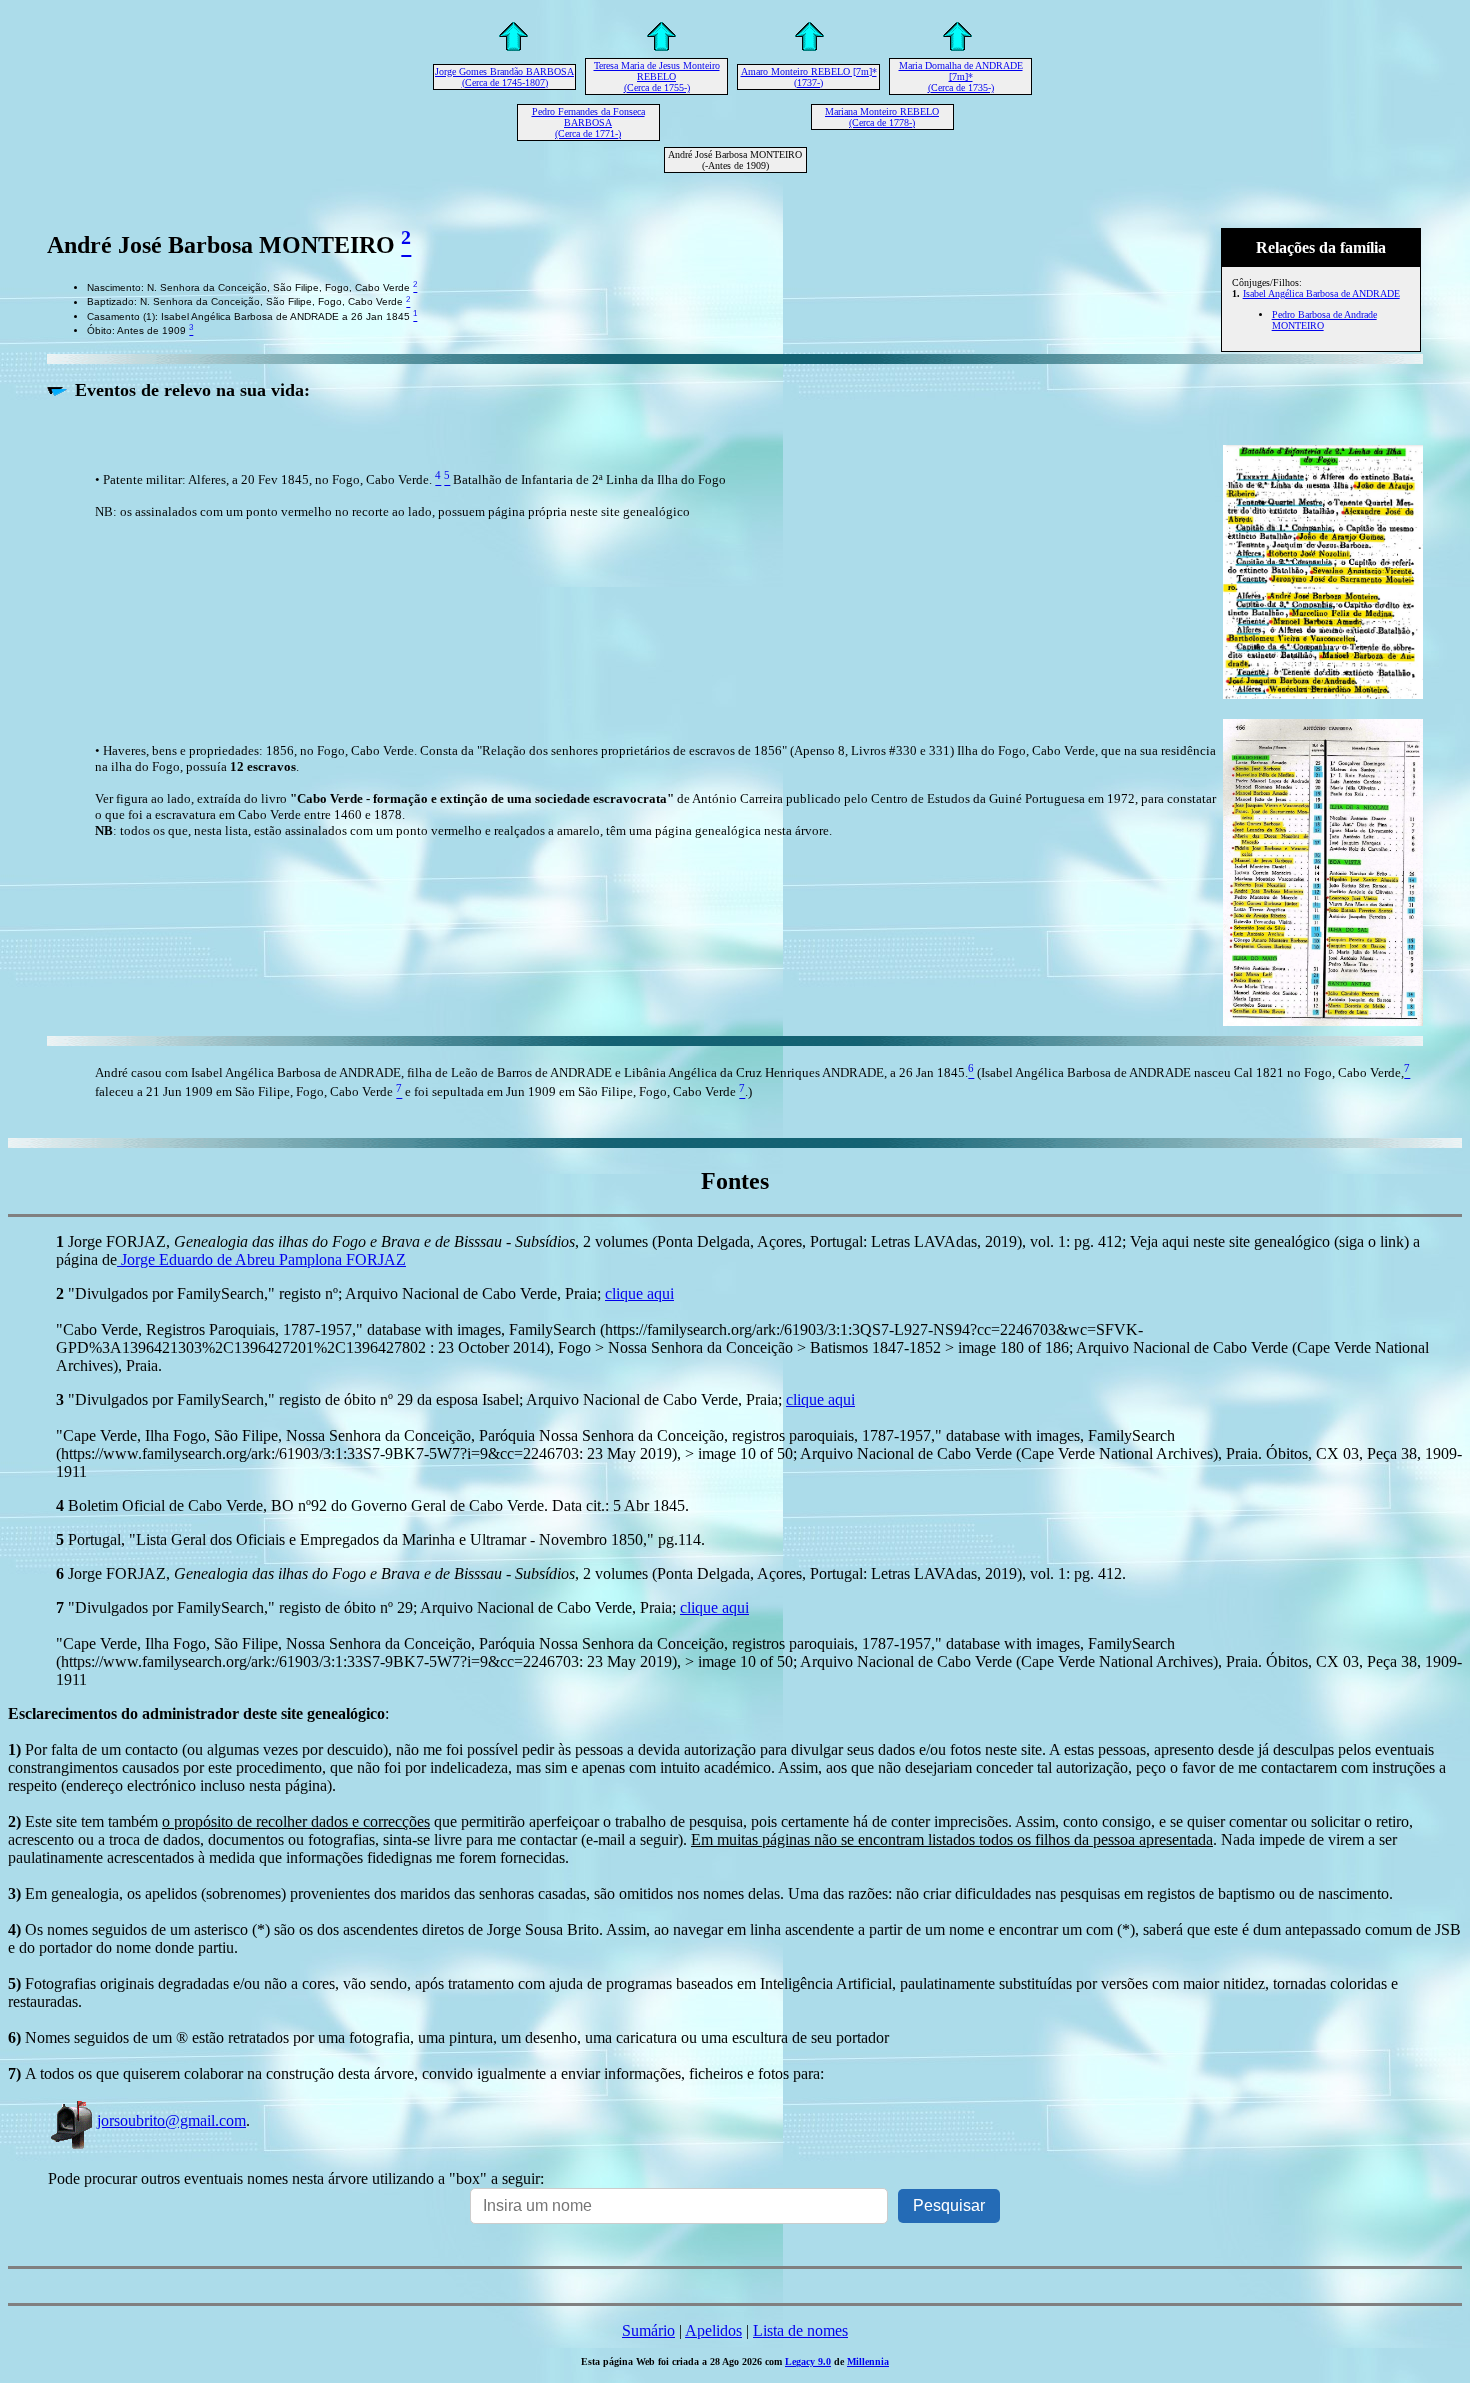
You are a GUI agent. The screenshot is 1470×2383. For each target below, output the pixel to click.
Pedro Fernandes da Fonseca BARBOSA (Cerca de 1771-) (588, 122)
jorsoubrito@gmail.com (171, 2120)
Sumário (648, 2330)
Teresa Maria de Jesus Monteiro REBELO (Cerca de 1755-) (657, 76)
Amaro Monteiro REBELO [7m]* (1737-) (809, 77)
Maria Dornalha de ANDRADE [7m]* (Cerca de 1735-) (961, 76)
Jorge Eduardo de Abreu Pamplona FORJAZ (261, 1259)
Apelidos (713, 2330)
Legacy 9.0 (808, 2361)
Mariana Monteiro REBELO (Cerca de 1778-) (882, 117)
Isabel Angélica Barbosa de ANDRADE (1321, 293)
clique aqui (639, 1293)
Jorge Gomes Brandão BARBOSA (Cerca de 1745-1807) (504, 77)
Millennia (868, 2361)
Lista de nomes (800, 2330)
